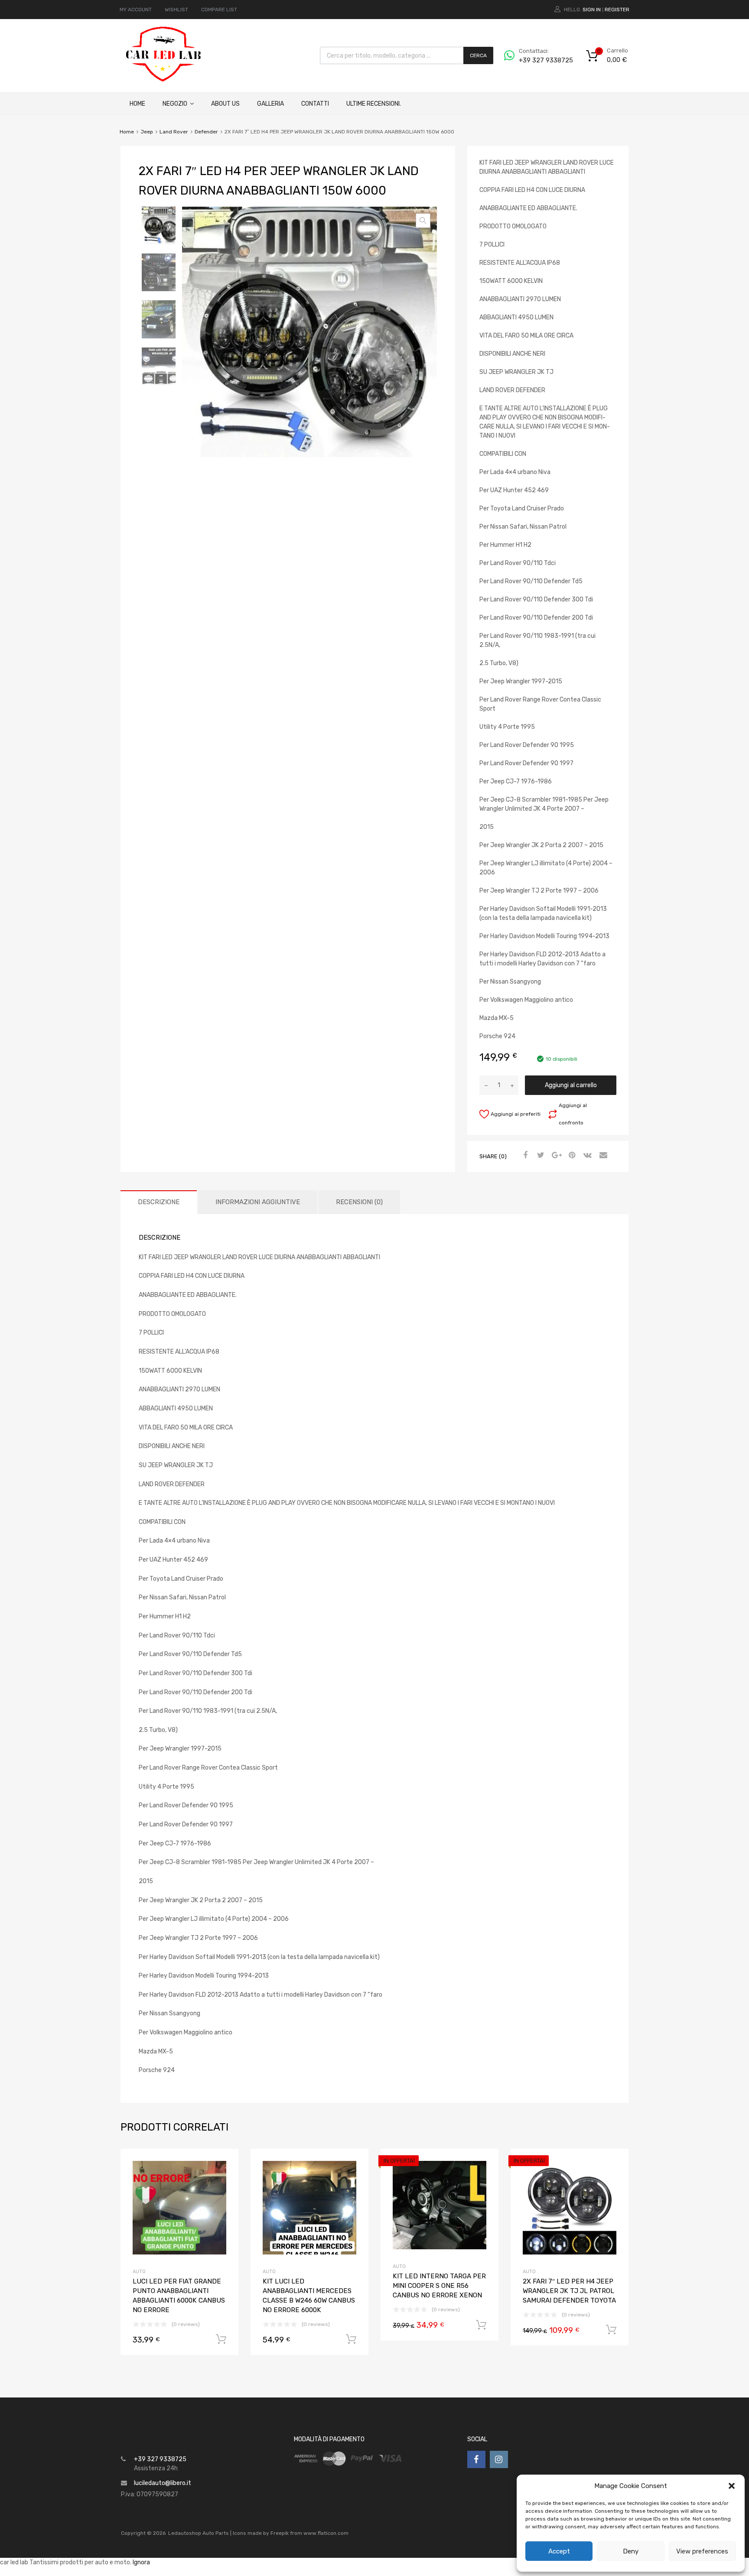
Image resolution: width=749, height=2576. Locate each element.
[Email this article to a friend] (602, 1156)
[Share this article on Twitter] (540, 1156)
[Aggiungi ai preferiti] (224, 2165)
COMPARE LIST (219, 10)
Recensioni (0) (359, 1202)
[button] (732, 2486)
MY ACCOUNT (136, 10)
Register (617, 10)
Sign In (592, 10)
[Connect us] (476, 2459)
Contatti (315, 104)
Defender (206, 132)
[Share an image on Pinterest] (571, 1156)
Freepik (280, 2533)
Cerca (478, 55)
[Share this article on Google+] (555, 1156)
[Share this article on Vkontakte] (586, 1156)
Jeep (147, 132)
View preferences (702, 2551)
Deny (631, 2551)
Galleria (270, 104)
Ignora (141, 2562)
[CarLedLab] (164, 81)
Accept (559, 2551)
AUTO (139, 2272)
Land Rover (174, 132)
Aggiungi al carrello (571, 1085)
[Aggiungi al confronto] (224, 2179)
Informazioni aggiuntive (258, 1202)
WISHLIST (176, 10)
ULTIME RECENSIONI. (374, 104)
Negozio (175, 104)
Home (137, 104)
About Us (225, 104)
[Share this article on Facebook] (524, 1156)
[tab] (159, 1202)
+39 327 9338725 (540, 60)
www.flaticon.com (326, 2533)
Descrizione (159, 1202)
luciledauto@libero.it (163, 2483)
